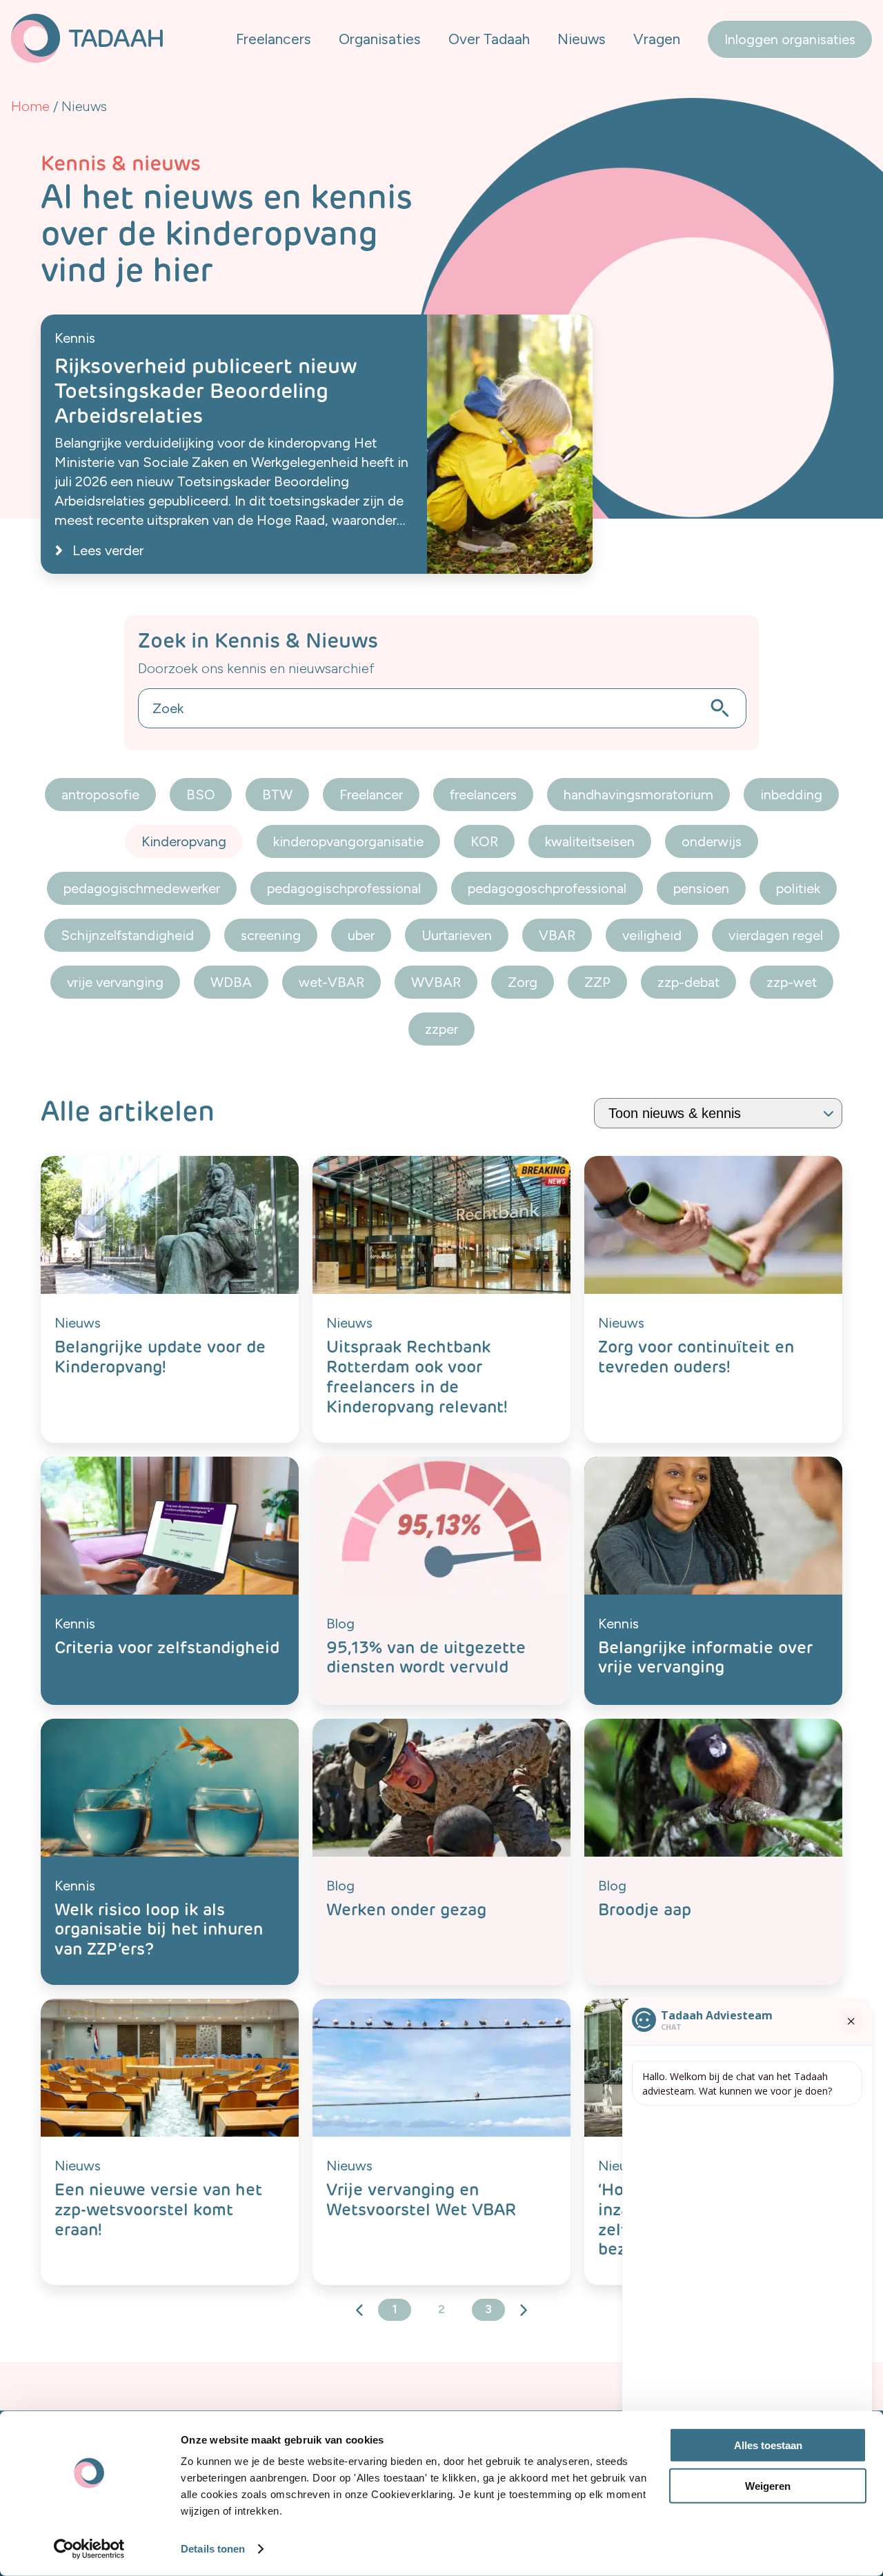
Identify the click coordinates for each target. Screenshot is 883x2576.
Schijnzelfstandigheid (127, 935)
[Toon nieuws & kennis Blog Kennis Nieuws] (718, 1113)
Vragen (657, 39)
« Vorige (360, 2310)
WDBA (231, 982)
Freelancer (371, 795)
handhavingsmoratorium (638, 795)
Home (30, 106)
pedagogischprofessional (344, 888)
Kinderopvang (184, 841)
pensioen (701, 888)
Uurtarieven (457, 935)
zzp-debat (688, 982)
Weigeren (768, 2485)
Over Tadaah (489, 39)
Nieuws (582, 39)
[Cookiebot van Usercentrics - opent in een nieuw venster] (89, 2549)
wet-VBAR (331, 982)
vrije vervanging (115, 982)
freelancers (483, 795)
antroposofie (100, 795)
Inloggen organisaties (790, 39)
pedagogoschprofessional (547, 888)
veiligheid (652, 935)
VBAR (557, 935)
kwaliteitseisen (590, 841)
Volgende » (523, 2310)
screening (271, 935)
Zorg (523, 982)
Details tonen (213, 2549)
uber (361, 935)
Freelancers (274, 39)
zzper (441, 1029)
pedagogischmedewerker (142, 888)
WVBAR (436, 982)
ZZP (597, 982)
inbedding (791, 795)
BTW (277, 795)
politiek (798, 888)
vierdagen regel (776, 935)
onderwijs (712, 841)
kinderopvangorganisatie (348, 841)
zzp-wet (792, 982)
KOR (484, 841)
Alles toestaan (768, 2445)
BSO (201, 795)
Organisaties (380, 39)
